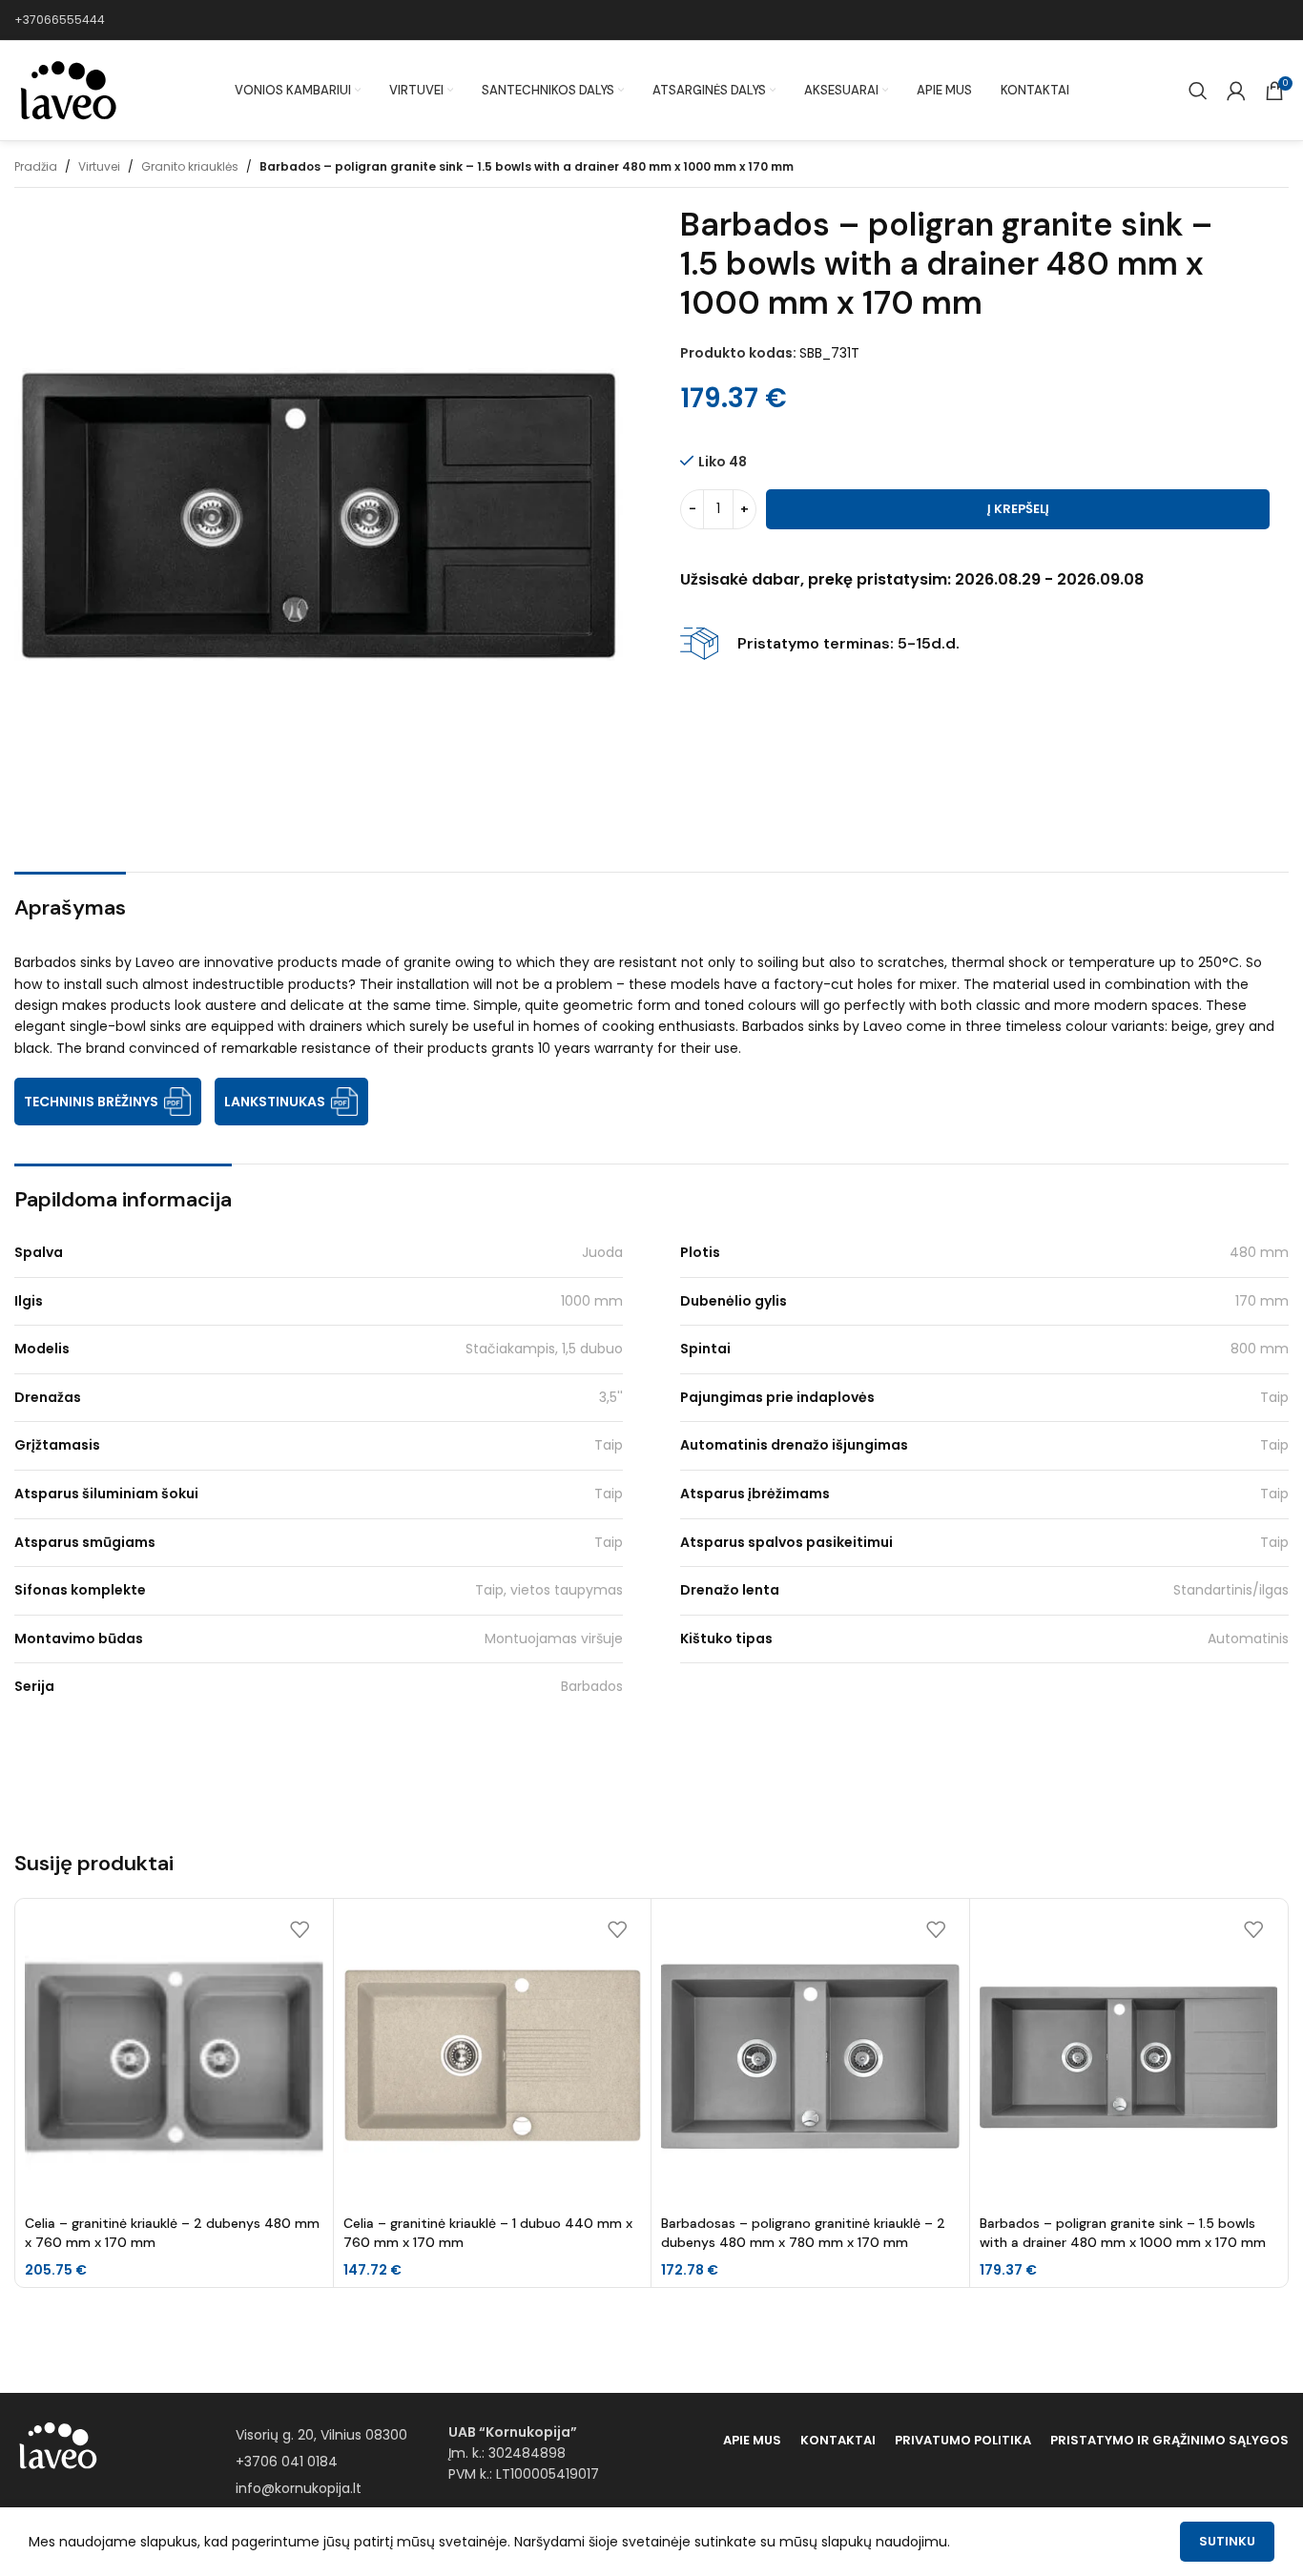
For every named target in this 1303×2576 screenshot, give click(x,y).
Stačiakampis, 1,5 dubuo (544, 1349)
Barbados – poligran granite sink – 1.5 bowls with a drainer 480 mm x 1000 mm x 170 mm (1123, 2233)
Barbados (592, 1686)
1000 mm (592, 1301)
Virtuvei (99, 166)
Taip (1274, 1397)
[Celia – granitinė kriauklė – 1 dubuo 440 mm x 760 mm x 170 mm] (493, 2058)
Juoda (602, 1252)
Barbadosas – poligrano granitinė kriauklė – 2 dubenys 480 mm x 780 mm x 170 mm (803, 2233)
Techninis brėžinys (91, 1102)
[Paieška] (1198, 91)
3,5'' (611, 1397)
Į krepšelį (1018, 509)
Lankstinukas (275, 1102)
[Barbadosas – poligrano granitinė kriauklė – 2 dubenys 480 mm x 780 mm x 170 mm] (810, 2058)
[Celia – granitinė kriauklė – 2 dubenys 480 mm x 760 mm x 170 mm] (174, 2058)
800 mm (1260, 1349)
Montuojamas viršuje (554, 1638)
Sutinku (1227, 2541)
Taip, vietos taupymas (549, 1590)
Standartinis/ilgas (1231, 1590)
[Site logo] (67, 90)
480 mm (1259, 1252)
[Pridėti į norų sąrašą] (300, 1930)
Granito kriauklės (190, 166)
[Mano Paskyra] (1236, 91)
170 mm (1262, 1301)
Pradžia (36, 166)
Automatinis (1248, 1638)
